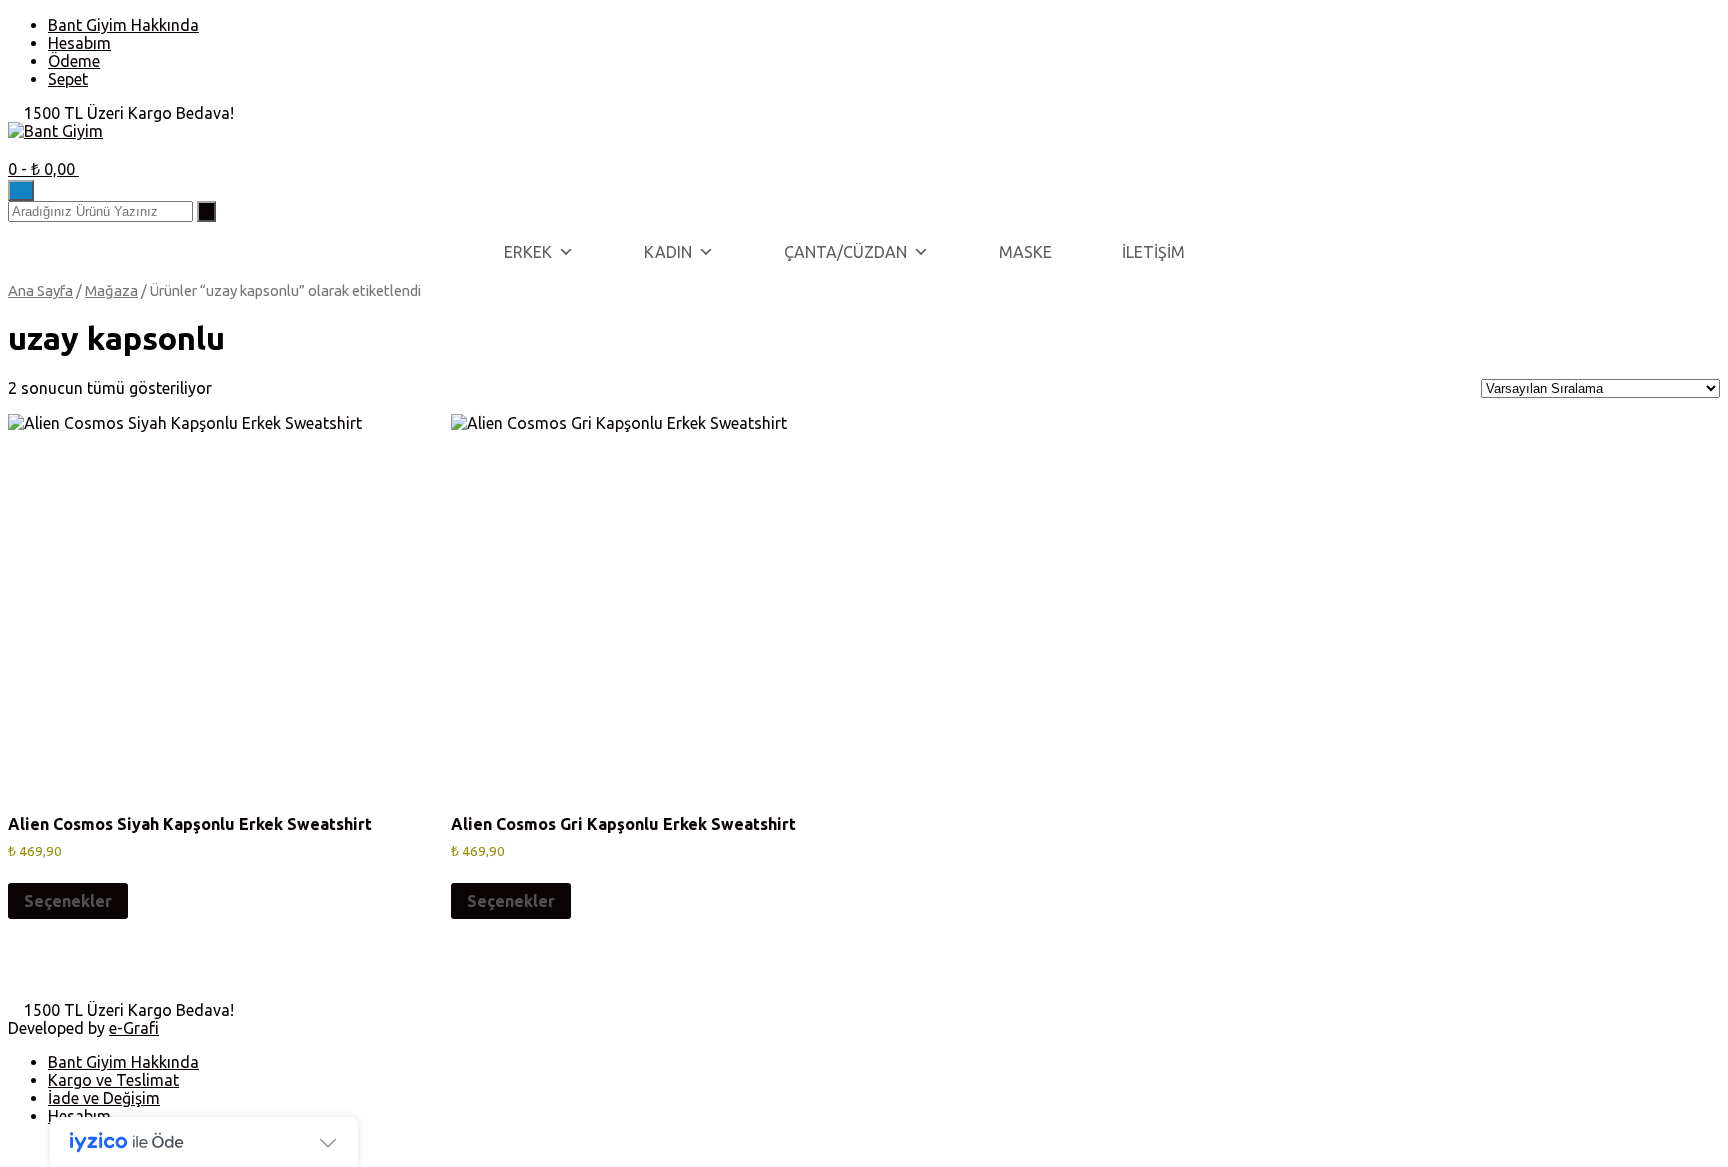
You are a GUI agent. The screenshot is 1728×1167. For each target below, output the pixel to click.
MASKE (1025, 252)
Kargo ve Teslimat (113, 1080)
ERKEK (528, 252)
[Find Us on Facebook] (26, 149)
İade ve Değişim (104, 1098)
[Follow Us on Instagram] (38, 149)
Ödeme (74, 61)
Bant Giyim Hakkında (123, 25)
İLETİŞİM (1153, 252)
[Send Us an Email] (14, 149)
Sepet (68, 79)
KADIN (668, 252)
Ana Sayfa (40, 290)
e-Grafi (134, 1028)
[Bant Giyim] (55, 131)
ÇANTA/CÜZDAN (845, 252)
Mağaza (111, 290)
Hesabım (79, 43)
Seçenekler (68, 901)
